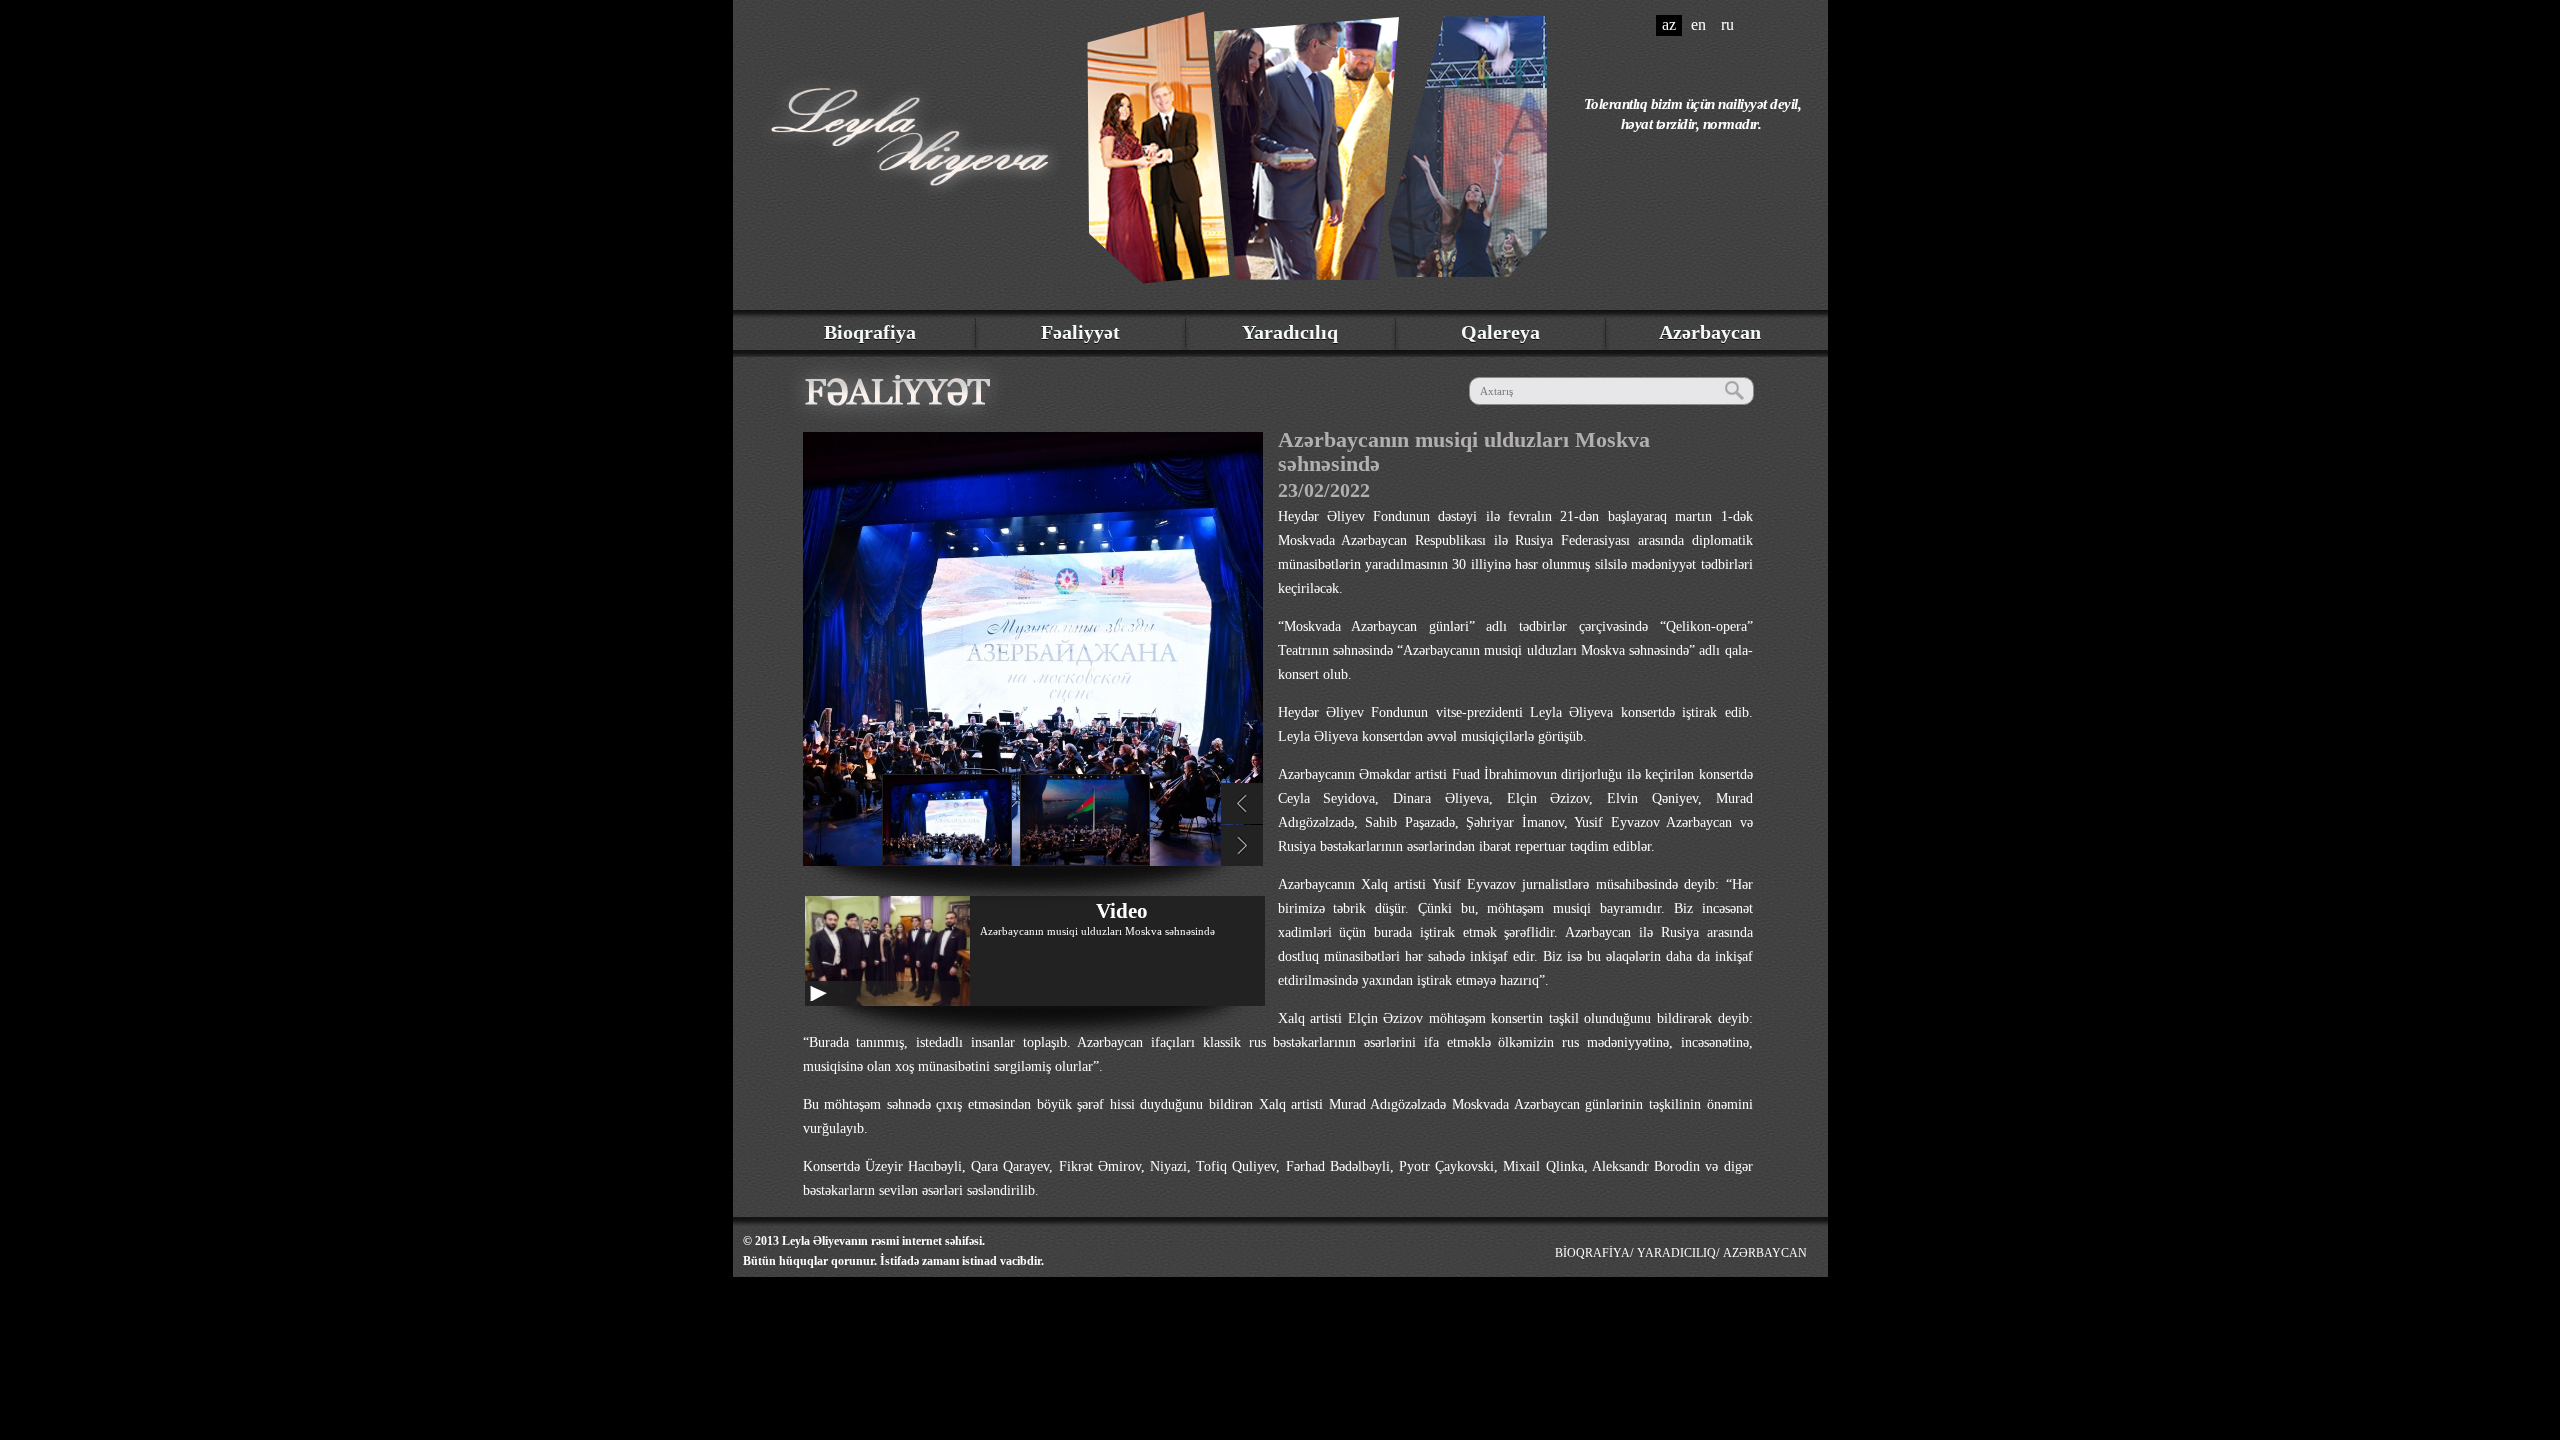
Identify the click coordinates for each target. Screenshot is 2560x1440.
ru (1727, 24)
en (1698, 24)
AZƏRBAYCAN (1765, 1253)
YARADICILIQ (1676, 1253)
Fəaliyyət (1080, 332)
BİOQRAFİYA (1592, 1253)
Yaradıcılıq (1290, 332)
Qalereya (1500, 332)
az (1669, 24)
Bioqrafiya (870, 332)
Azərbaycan (1710, 332)
